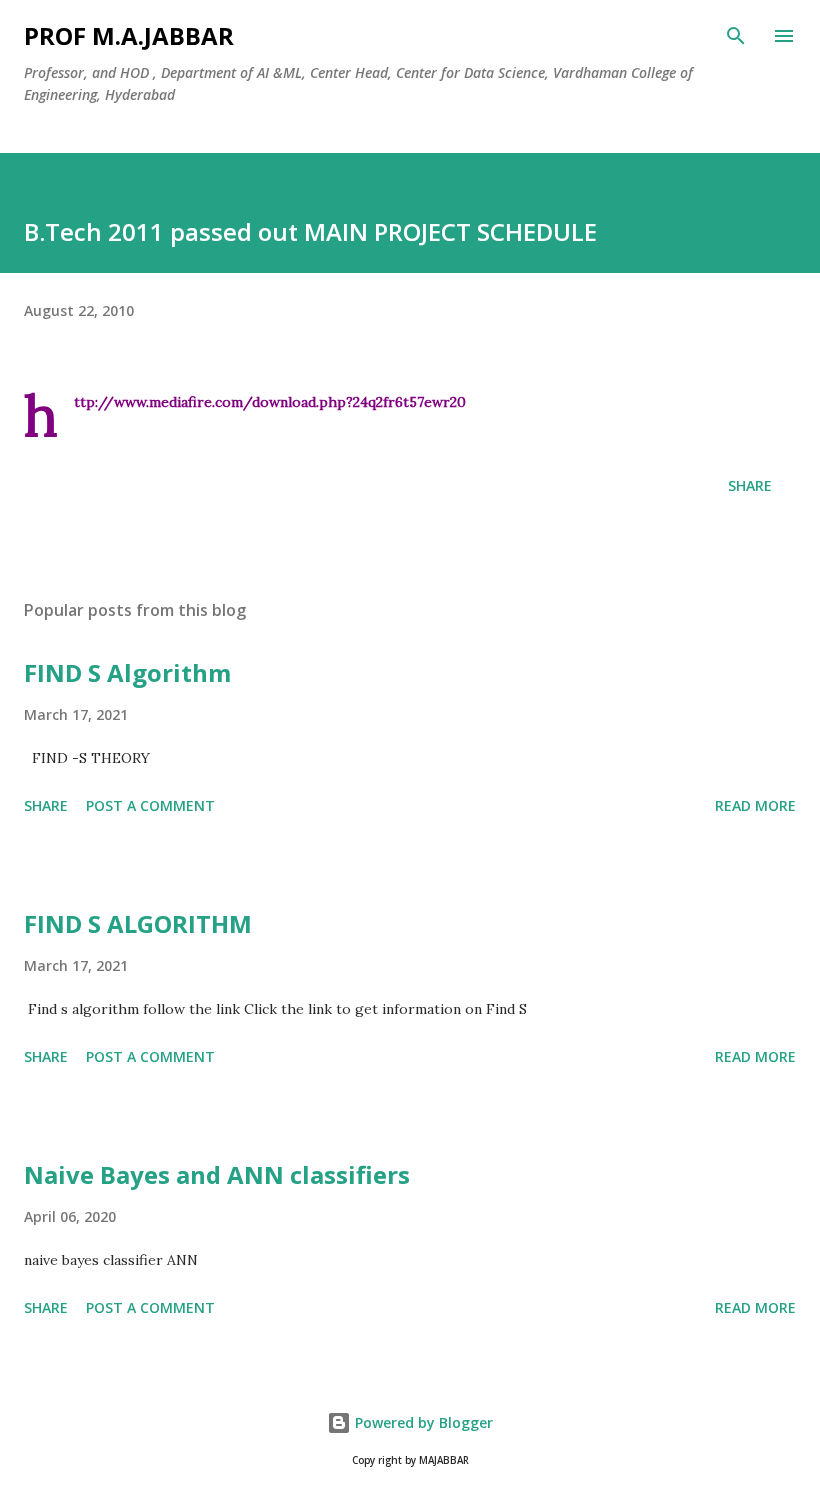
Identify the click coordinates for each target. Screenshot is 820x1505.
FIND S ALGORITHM (138, 923)
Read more (755, 805)
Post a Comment (150, 805)
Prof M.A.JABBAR (129, 35)
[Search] (736, 36)
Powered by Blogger (422, 1422)
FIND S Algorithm (127, 672)
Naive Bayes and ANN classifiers (217, 1174)
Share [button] (750, 485)
